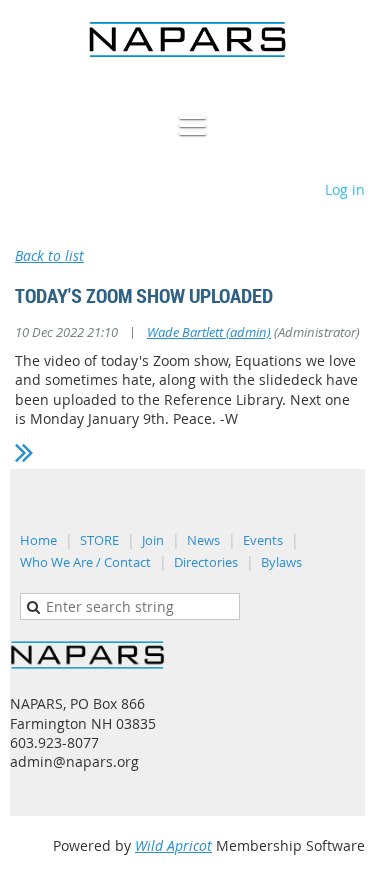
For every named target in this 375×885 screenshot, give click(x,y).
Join (153, 540)
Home (38, 540)
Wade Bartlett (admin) (209, 332)
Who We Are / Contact (85, 562)
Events (263, 540)
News (203, 540)
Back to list (49, 255)
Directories (206, 562)
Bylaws (281, 562)
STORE (99, 540)
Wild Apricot (173, 845)
